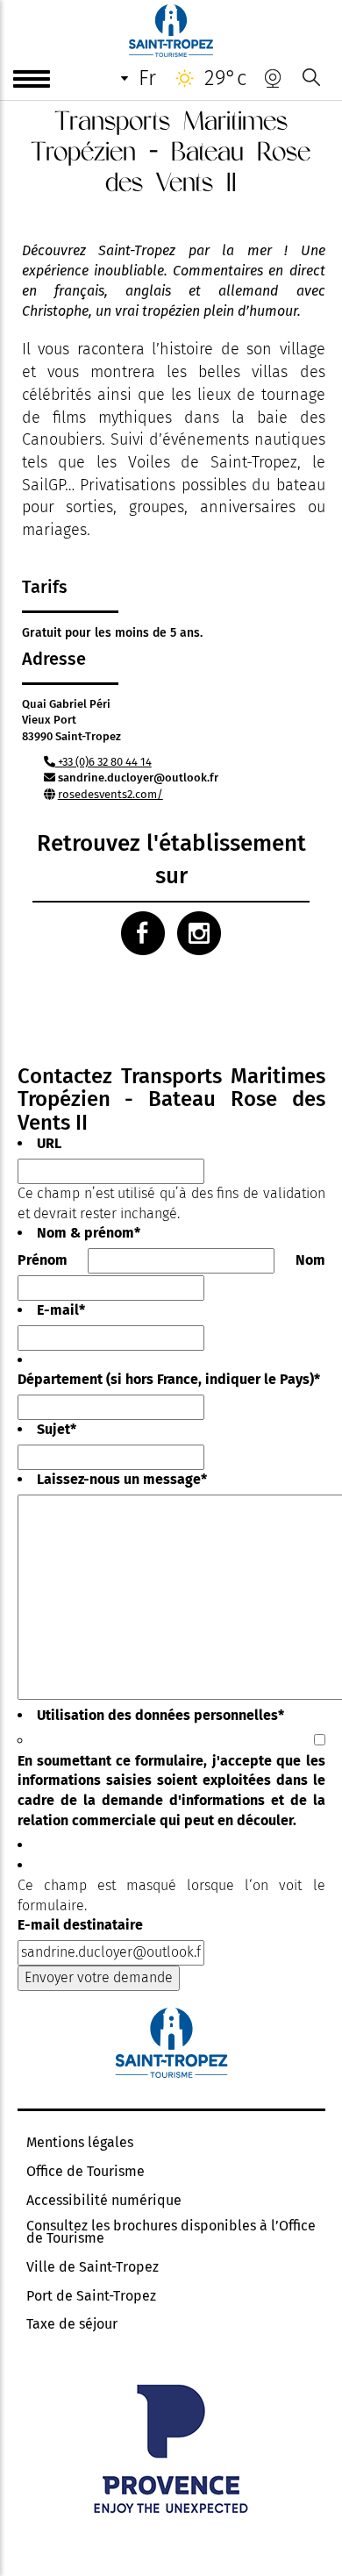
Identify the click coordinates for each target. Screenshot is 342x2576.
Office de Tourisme (85, 2172)
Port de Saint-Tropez (91, 2296)
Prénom (43, 1260)
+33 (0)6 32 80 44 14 (103, 762)
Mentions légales (80, 2143)
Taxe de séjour (72, 2324)
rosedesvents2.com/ (110, 794)
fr (147, 78)
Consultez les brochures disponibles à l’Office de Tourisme (171, 2232)
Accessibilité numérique (104, 2201)
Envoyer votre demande (99, 1977)
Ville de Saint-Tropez (93, 2267)
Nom (310, 1260)
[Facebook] (143, 933)
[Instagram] (199, 933)
